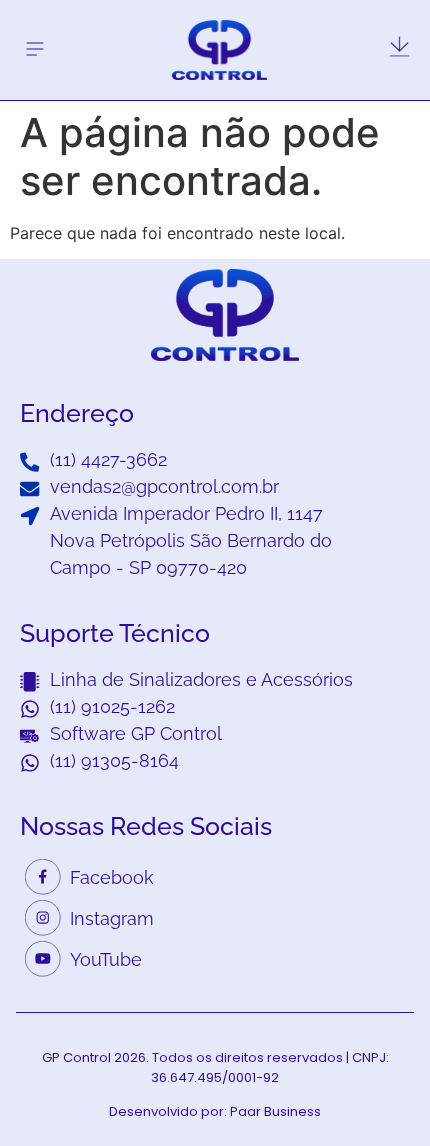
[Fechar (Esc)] (364, 22)
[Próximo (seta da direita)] (395, 573)
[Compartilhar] (408, 22)
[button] (34, 49)
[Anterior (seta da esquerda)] (35, 573)
